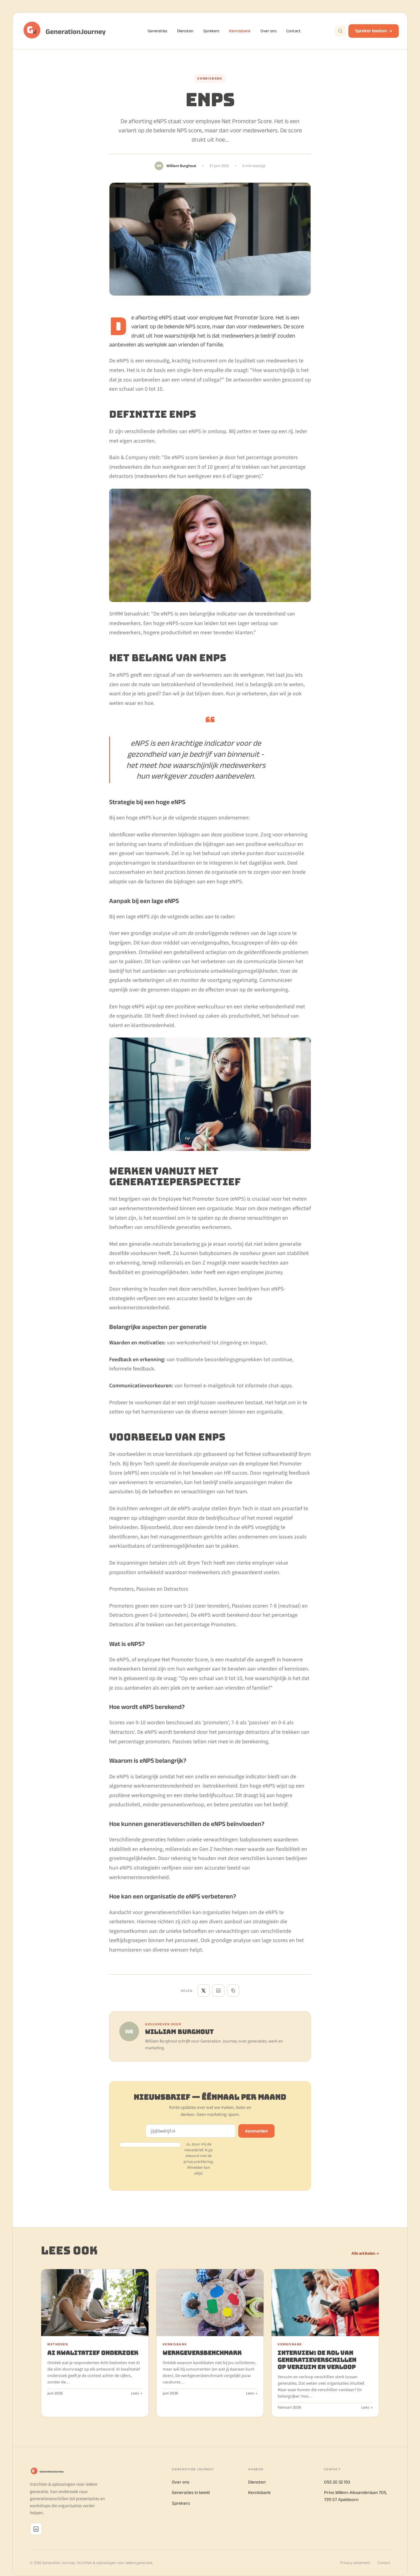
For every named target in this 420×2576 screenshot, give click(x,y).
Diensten (185, 31)
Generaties (157, 31)
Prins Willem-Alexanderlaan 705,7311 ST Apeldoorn (356, 2496)
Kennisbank (240, 31)
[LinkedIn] (36, 2529)
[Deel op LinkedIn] (218, 1991)
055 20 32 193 (337, 2482)
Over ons (268, 31)
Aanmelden (256, 2131)
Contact (293, 31)
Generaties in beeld (191, 2492)
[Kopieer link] (233, 1991)
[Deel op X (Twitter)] (204, 1991)
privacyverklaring (198, 2162)
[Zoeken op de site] (340, 31)
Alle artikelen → (365, 2253)
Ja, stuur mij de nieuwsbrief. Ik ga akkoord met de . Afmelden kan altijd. (199, 2159)
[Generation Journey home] (67, 31)
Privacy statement (355, 2563)
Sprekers (211, 31)
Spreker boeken (371, 31)
